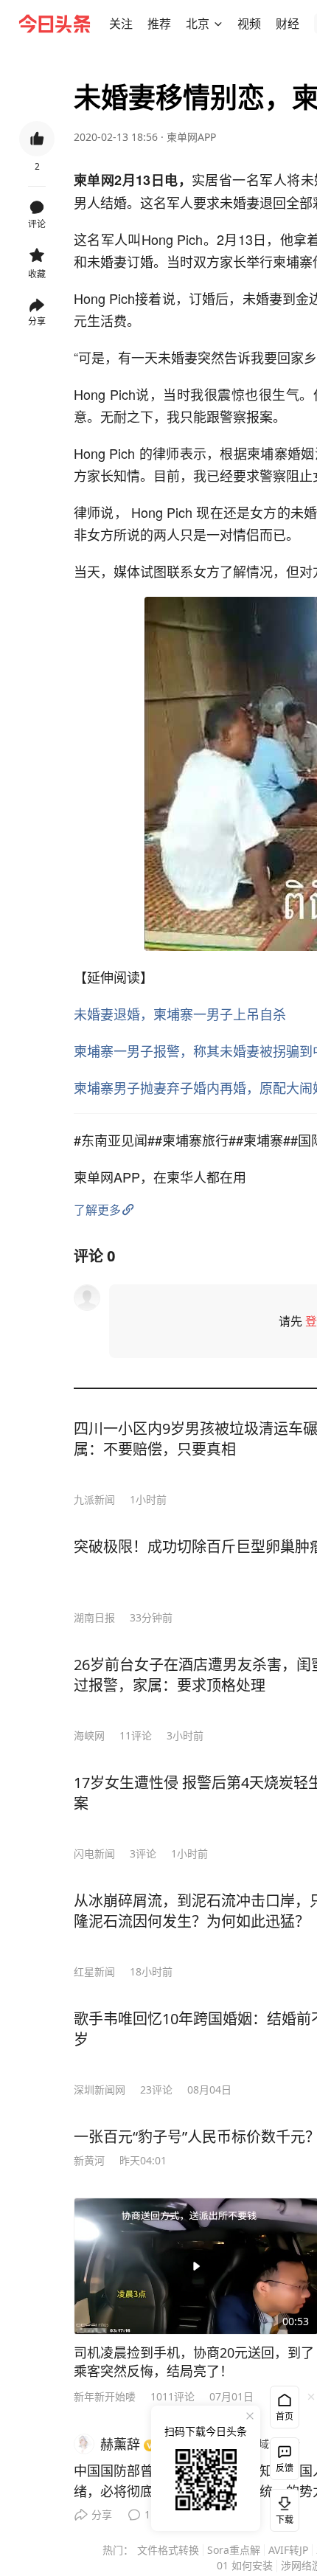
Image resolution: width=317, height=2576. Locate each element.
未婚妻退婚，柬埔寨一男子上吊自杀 (180, 1014)
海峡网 (89, 1735)
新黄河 (89, 2160)
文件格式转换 (168, 2550)
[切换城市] (218, 24)
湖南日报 (94, 1617)
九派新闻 (94, 1499)
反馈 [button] (285, 2468)
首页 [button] (285, 2416)
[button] (121, 24)
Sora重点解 (234, 2550)
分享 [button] (37, 321)
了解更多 (97, 1210)
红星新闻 (94, 1971)
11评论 (136, 1735)
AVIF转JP (288, 2550)
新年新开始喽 (105, 2396)
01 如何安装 (245, 2565)
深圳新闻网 (100, 2089)
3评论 (143, 1853)
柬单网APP (191, 137)
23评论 (156, 2089)
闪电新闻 (94, 1853)
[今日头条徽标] (55, 24)
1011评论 (173, 2396)
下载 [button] (282, 2507)
